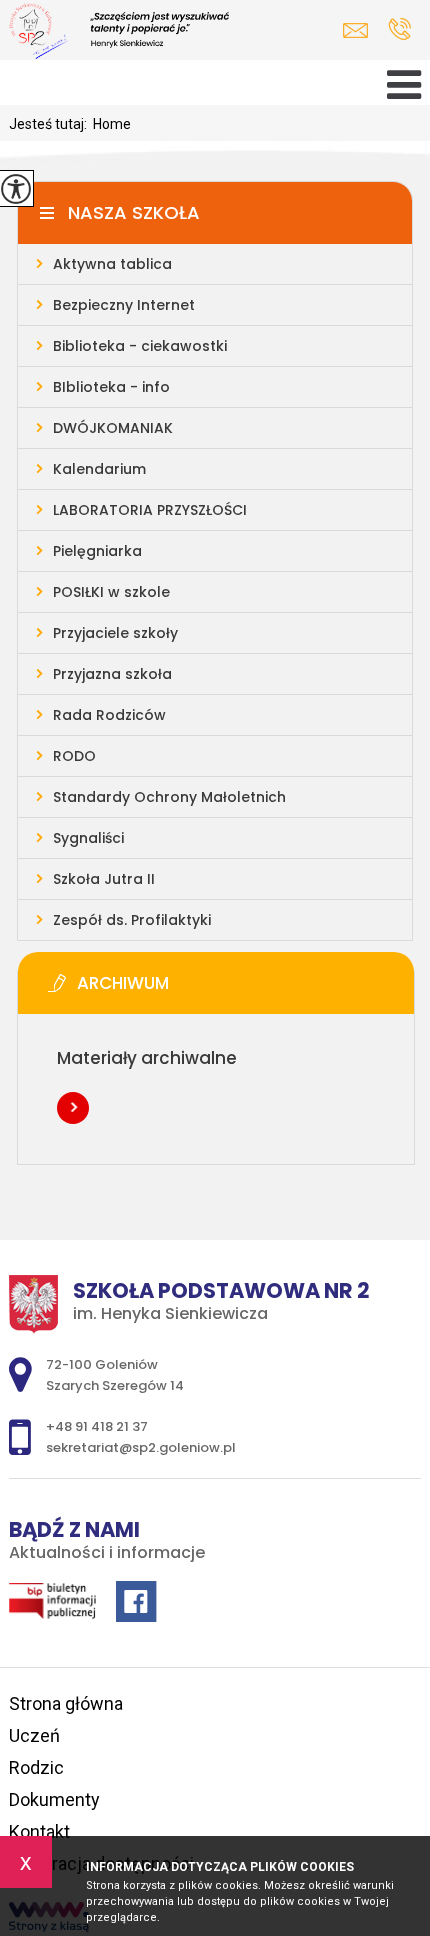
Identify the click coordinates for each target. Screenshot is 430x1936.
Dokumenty (54, 1799)
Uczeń (34, 1735)
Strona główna (66, 1703)
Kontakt (39, 1831)
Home (112, 124)
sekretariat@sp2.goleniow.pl (360, 30)
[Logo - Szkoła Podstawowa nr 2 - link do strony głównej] (149, 33)
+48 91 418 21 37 (399, 30)
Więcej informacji (73, 1108)
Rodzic (36, 1767)
